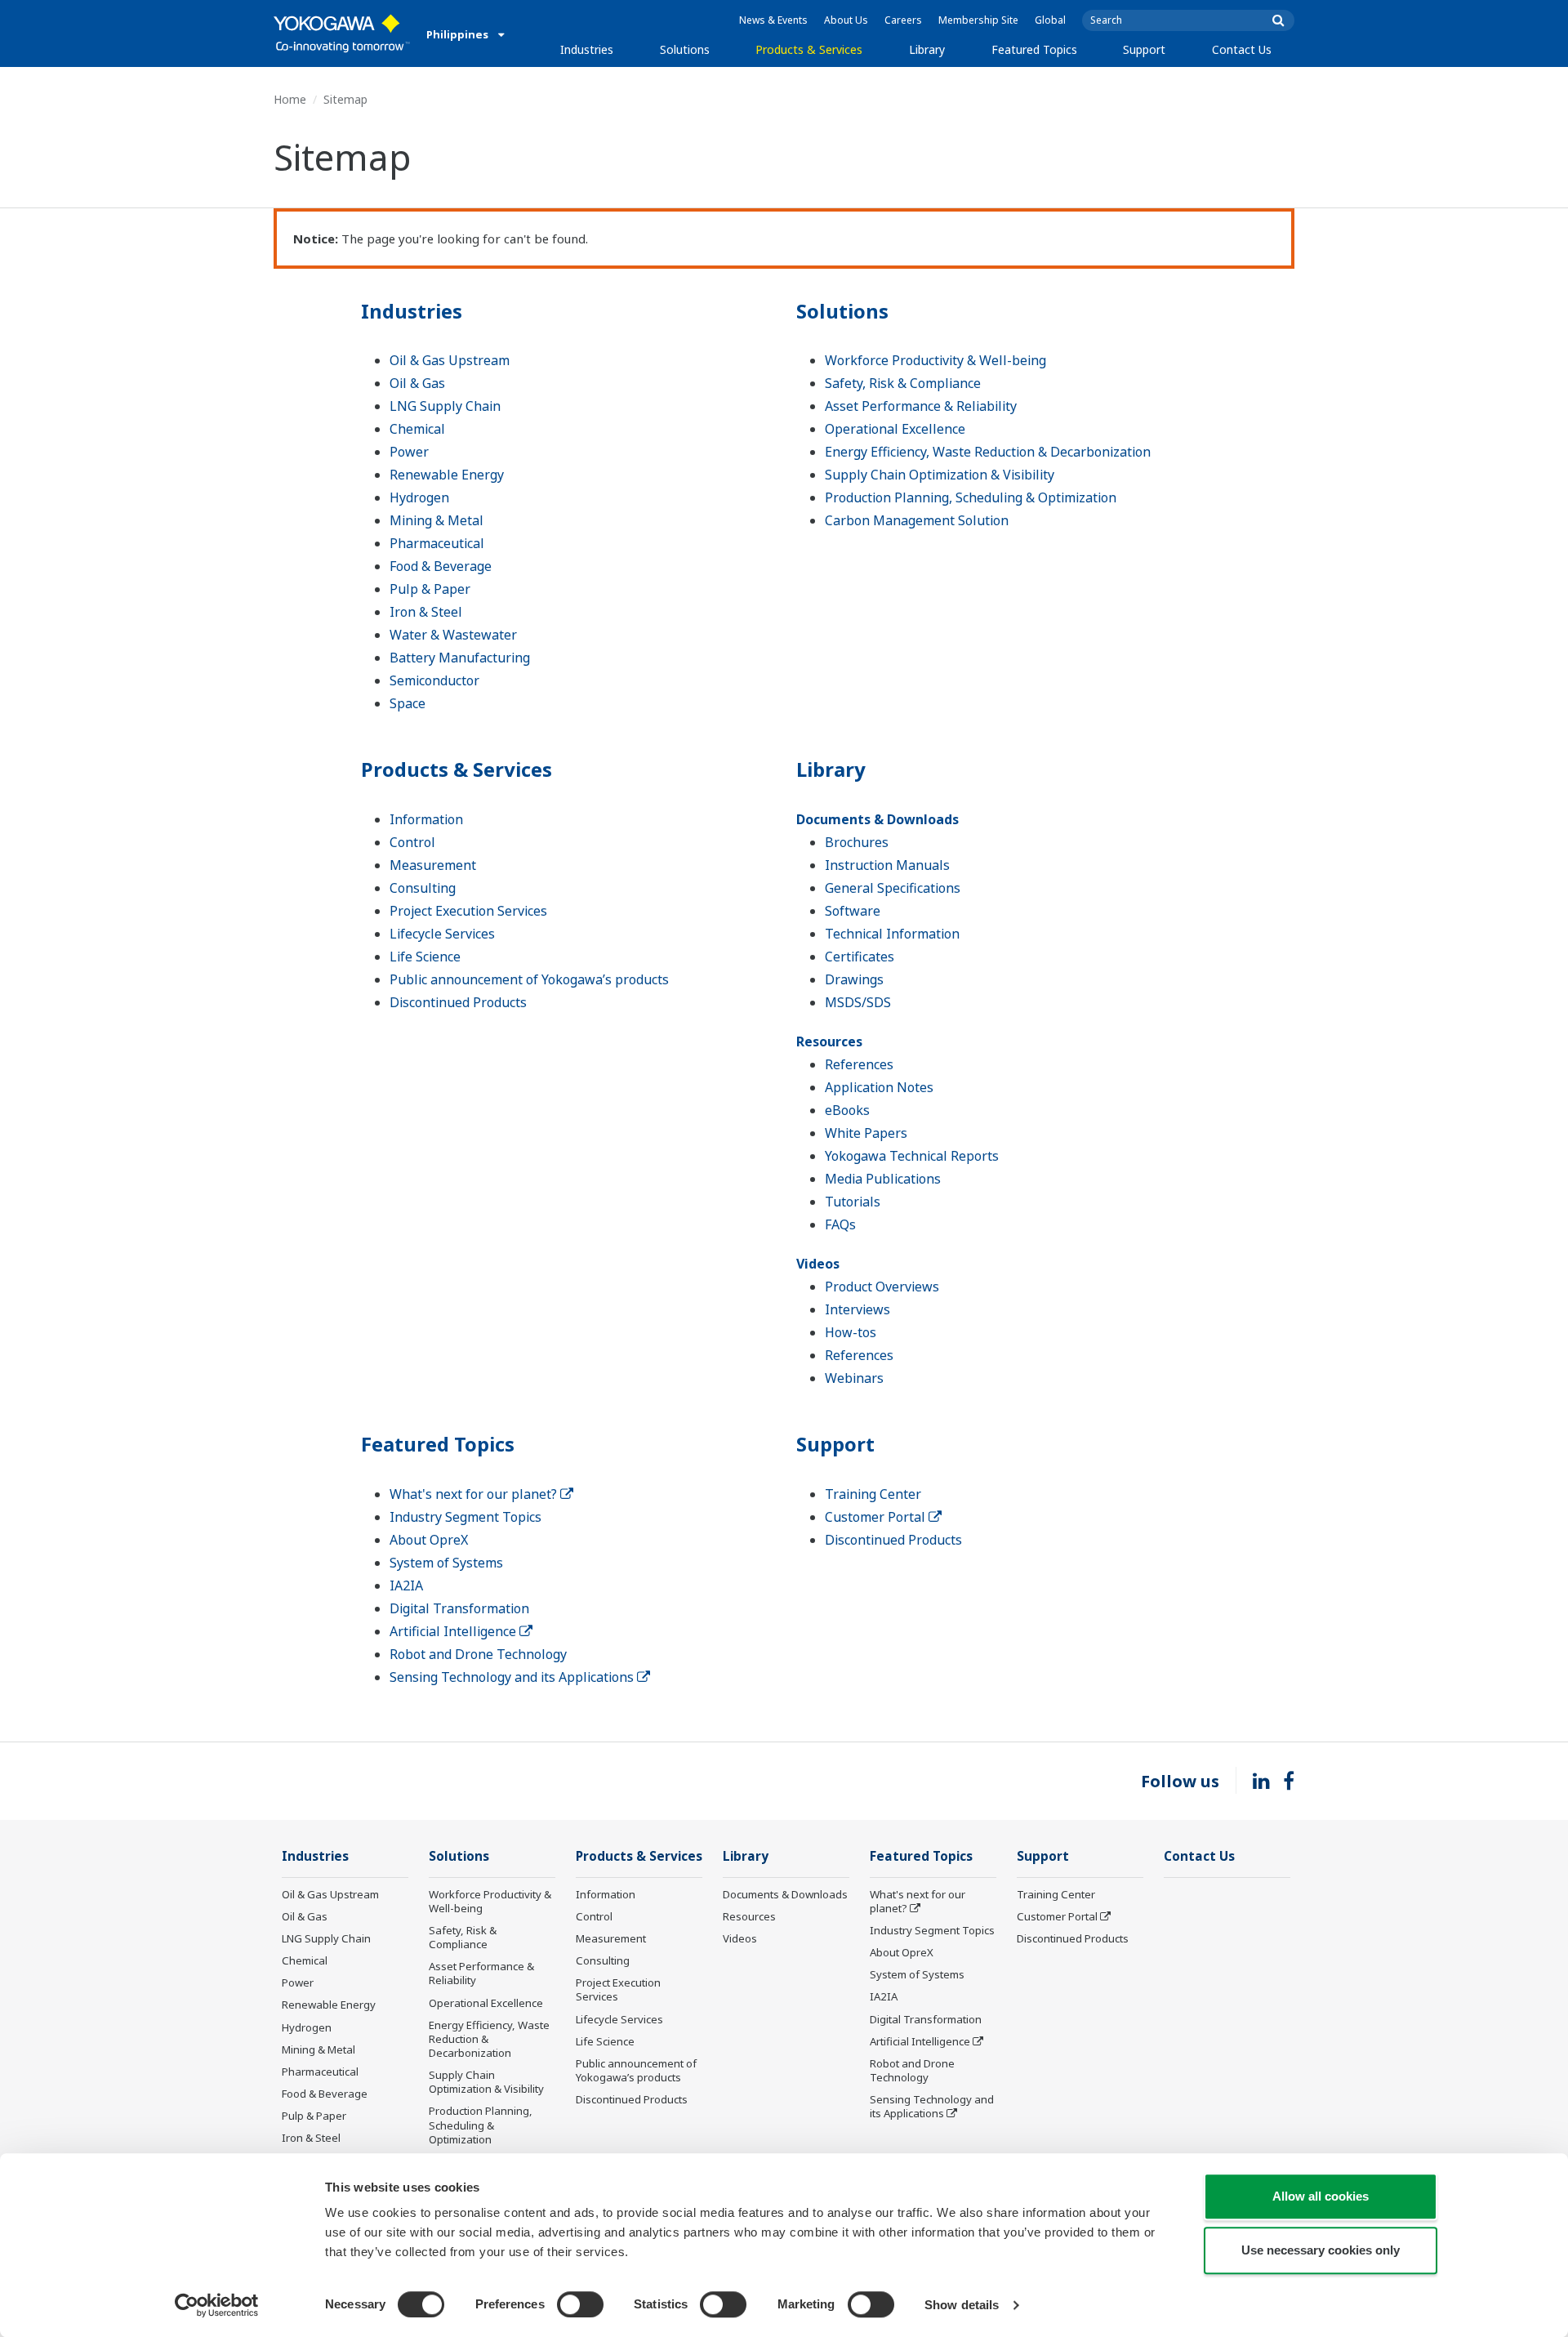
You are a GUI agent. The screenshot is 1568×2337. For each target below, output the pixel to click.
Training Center (873, 1494)
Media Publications (883, 1179)
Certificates (860, 957)
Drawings (854, 979)
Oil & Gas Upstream (450, 360)
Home (290, 99)
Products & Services (809, 49)
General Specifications (893, 888)
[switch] (580, 2304)
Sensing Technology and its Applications (513, 1677)
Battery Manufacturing (460, 658)
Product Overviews (882, 1287)
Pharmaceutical (437, 543)
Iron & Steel (426, 612)
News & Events (773, 20)
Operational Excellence (895, 429)
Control (412, 842)
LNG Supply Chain (445, 406)
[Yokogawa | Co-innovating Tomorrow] (342, 33)
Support (1144, 49)
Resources (829, 1041)
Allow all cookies (1321, 2196)
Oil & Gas (417, 383)
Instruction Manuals (887, 865)
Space (408, 703)
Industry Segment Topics (465, 1517)
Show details (962, 2305)
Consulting (423, 888)
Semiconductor (434, 680)
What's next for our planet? (475, 1494)
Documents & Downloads (878, 819)
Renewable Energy (447, 475)
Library (927, 49)
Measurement (433, 865)
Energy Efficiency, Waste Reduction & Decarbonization (988, 452)
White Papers (866, 1133)
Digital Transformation (459, 1608)
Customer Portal (877, 1517)
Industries (587, 49)
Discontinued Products (458, 1002)
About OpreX (429, 1540)
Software (853, 911)
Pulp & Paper (430, 589)
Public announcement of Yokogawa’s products (529, 979)
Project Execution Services (468, 911)
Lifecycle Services (442, 934)
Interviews (857, 1309)
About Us (846, 20)
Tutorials (853, 1202)
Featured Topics (1034, 49)
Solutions (685, 49)
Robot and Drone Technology (478, 1654)
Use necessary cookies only (1321, 2250)
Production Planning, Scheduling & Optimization (971, 497)
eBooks (847, 1110)
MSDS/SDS (858, 1002)
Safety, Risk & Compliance (903, 383)
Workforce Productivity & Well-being (935, 360)
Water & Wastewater (453, 635)
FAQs (840, 1224)
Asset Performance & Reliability (921, 406)
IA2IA (406, 1586)
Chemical (417, 429)
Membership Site (978, 20)
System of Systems (446, 1563)
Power (409, 452)
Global (1050, 20)
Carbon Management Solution (917, 520)
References (859, 1064)
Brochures (857, 842)
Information (426, 819)
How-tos (851, 1332)
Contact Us (1242, 49)
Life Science (425, 957)
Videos (818, 1264)
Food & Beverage (441, 566)
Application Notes (879, 1087)
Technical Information (892, 934)
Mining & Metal (437, 520)
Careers (903, 20)
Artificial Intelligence (454, 1631)
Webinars (854, 1378)
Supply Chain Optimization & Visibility (940, 475)
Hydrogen (419, 497)
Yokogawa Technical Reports (912, 1156)
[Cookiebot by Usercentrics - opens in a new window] (217, 2305)
